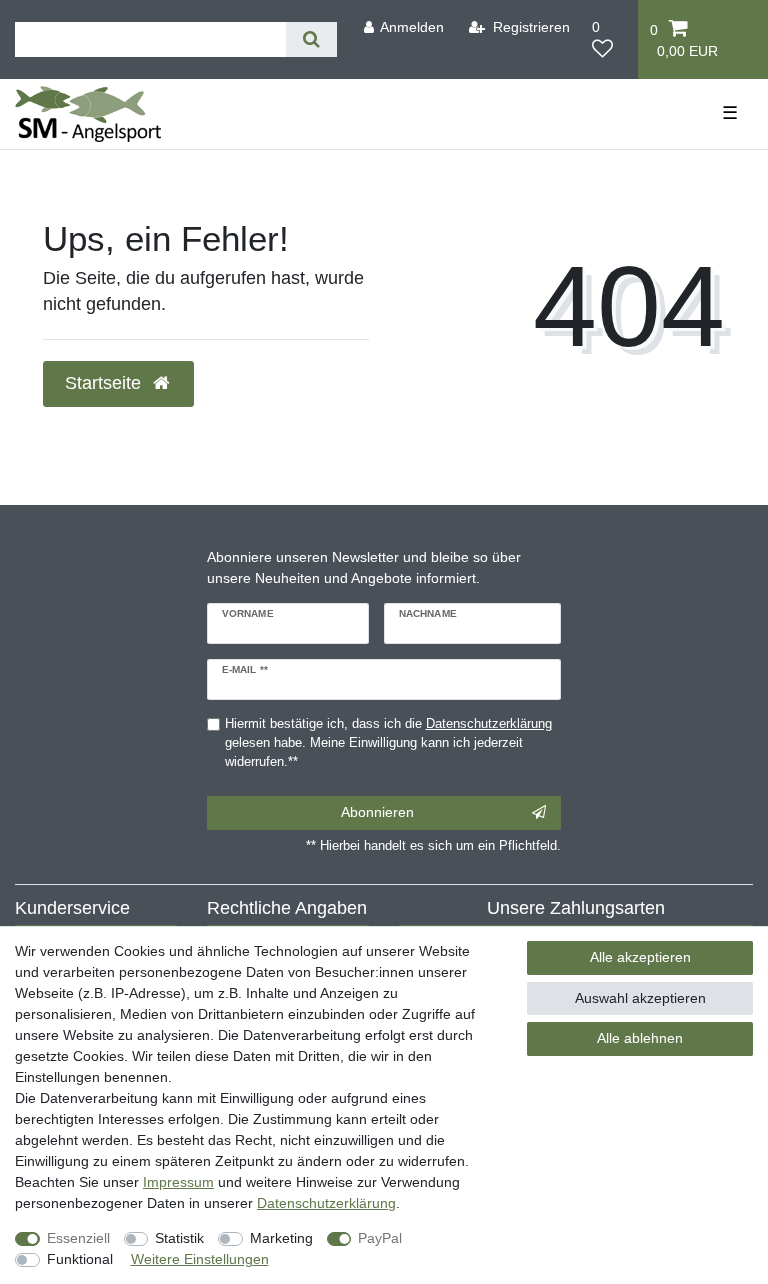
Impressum (178, 1182)
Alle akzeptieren (640, 957)
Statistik (179, 1238)
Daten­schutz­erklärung (326, 1203)
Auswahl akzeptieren (640, 998)
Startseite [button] (105, 383)
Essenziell (78, 1238)
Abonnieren (377, 812)
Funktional (80, 1259)
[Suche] (311, 39)
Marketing (281, 1238)
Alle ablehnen (640, 1038)
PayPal (380, 1238)
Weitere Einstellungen (200, 1259)
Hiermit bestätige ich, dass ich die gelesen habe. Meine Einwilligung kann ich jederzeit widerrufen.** (388, 743)
